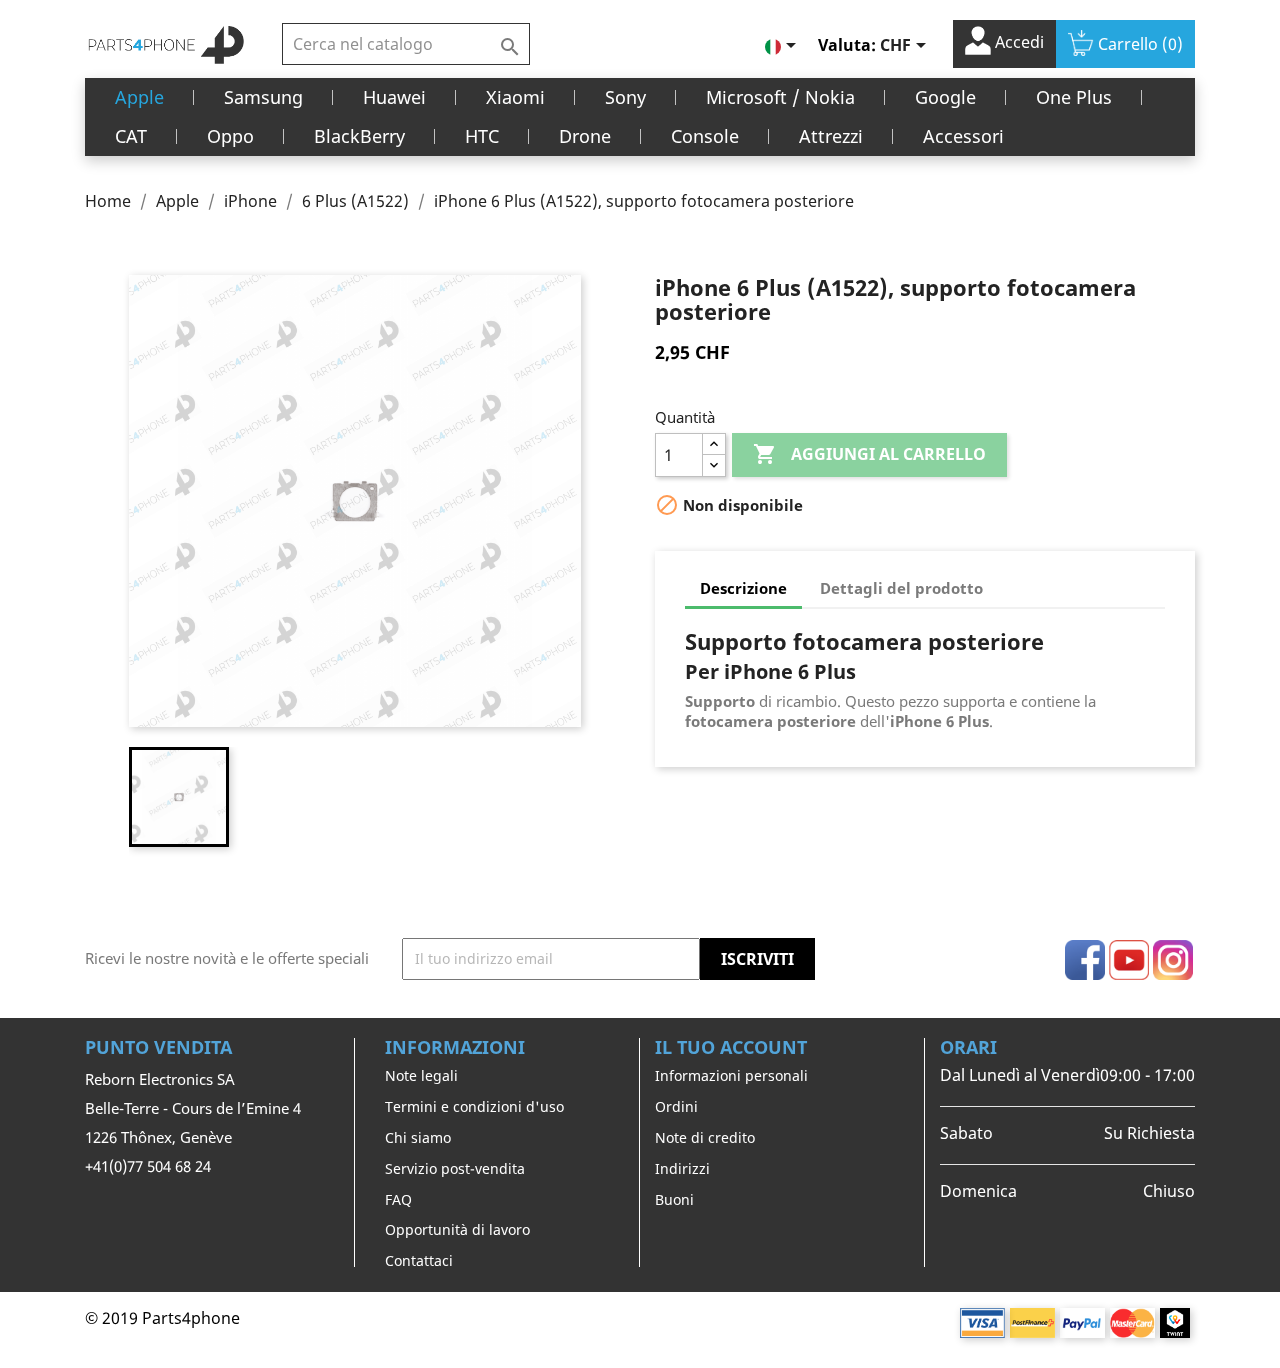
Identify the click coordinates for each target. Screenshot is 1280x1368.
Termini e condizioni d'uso (474, 1106)
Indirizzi (682, 1168)
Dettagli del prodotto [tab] (901, 588)
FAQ (398, 1199)
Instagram (1173, 960)
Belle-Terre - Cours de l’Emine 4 (193, 1108)
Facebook (1085, 960)
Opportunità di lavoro (457, 1229)
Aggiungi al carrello (869, 454)
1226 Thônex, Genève (158, 1137)
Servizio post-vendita (455, 1168)
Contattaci (419, 1260)
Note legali (421, 1075)
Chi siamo (418, 1137)
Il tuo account (731, 1047)
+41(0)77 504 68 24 (148, 1166)
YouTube (1129, 960)
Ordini (676, 1106)
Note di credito (705, 1137)
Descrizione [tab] (743, 588)
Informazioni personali (731, 1075)
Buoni (674, 1199)
